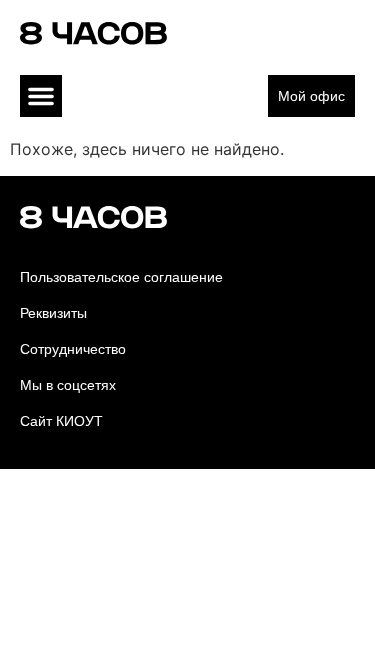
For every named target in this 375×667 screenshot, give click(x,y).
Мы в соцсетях (68, 385)
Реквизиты (53, 313)
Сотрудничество (73, 349)
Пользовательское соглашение (121, 277)
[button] (41, 96)
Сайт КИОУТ (61, 421)
